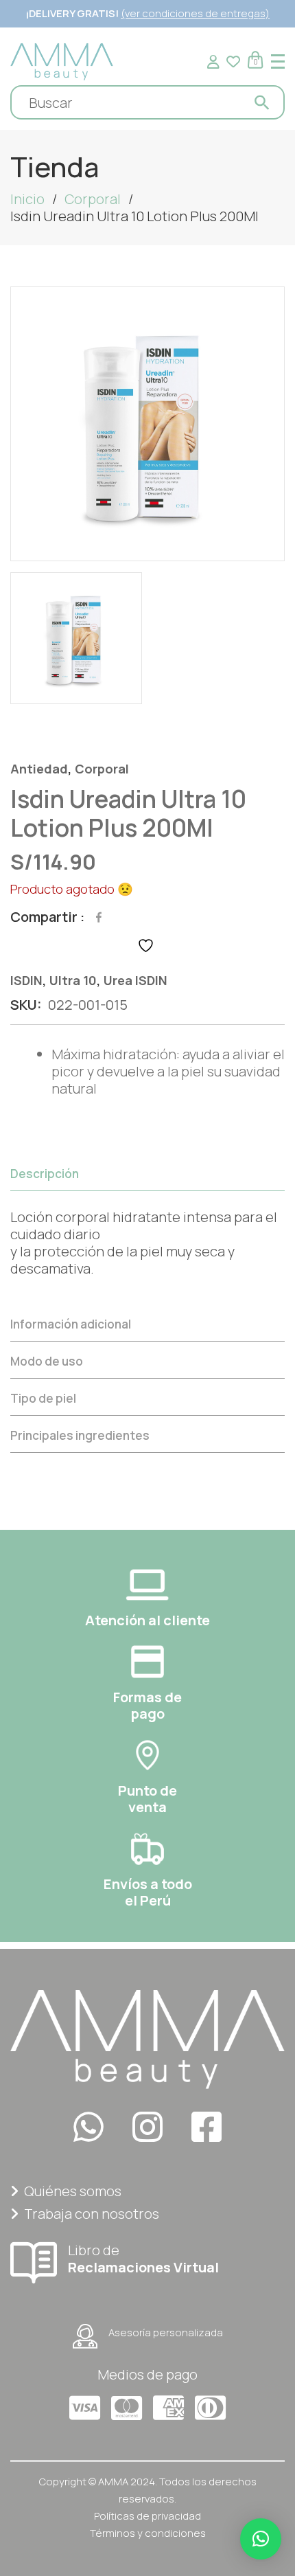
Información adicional (71, 1324)
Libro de (143, 2258)
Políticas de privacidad (147, 2516)
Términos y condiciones (148, 2533)
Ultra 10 (73, 980)
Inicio (27, 199)
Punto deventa (147, 1799)
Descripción (45, 1174)
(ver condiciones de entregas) (195, 13)
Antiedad (39, 769)
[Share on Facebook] (99, 917)
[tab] (147, 1231)
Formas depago (147, 1705)
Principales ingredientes (80, 1435)
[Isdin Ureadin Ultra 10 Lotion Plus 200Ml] (147, 424)
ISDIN (26, 980)
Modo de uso (47, 1361)
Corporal (93, 199)
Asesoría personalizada (166, 2332)
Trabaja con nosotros (92, 2214)
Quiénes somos (73, 2191)
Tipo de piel (43, 1398)
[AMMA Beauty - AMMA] (62, 60)
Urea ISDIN (135, 980)
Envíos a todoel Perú (148, 1892)
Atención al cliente (147, 1620)
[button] (261, 2539)
